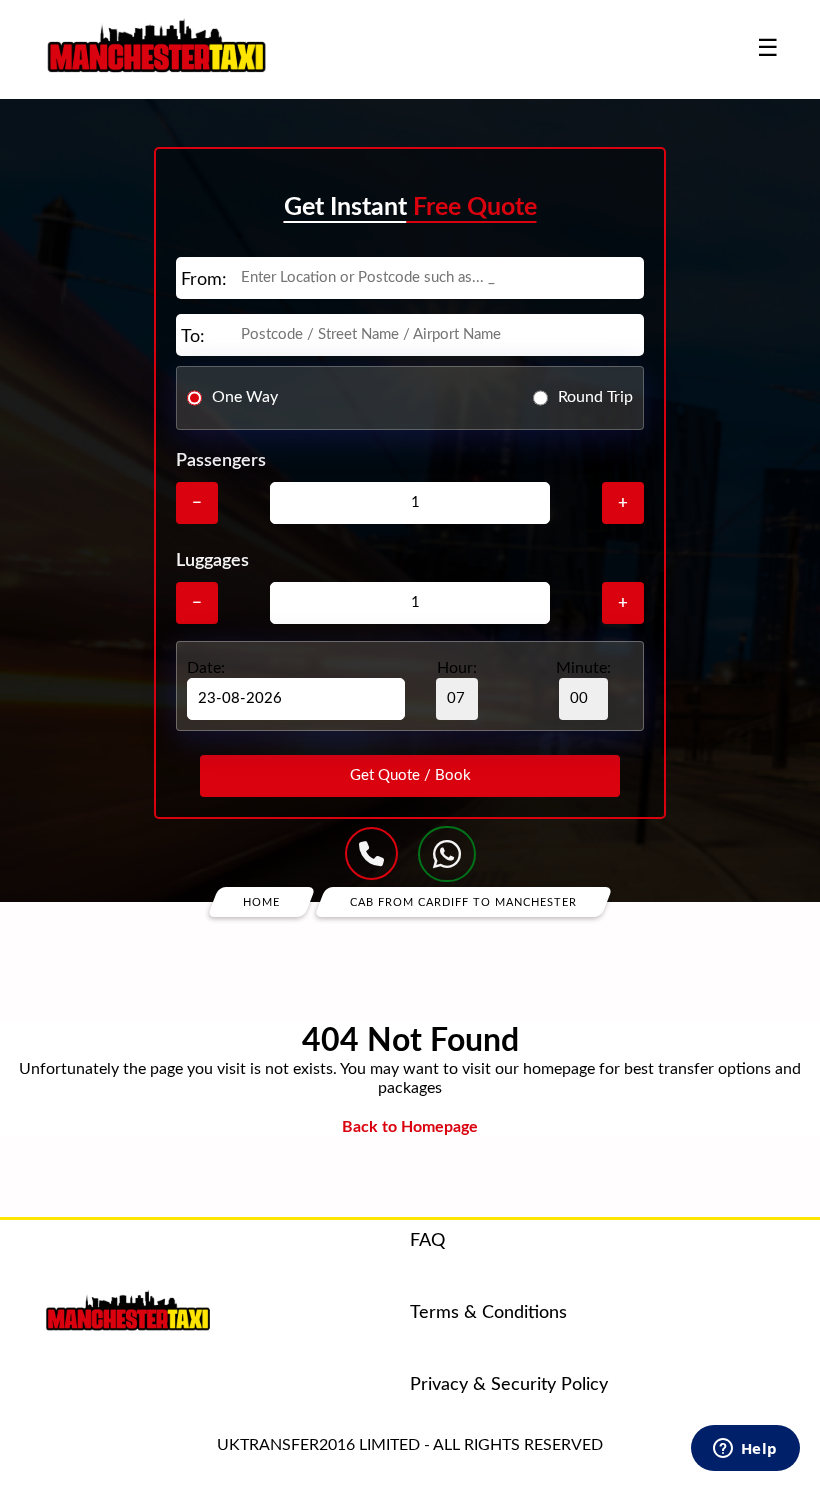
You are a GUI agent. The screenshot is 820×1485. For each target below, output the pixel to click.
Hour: (457, 668)
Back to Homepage (410, 1127)
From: (204, 280)
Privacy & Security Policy (509, 1385)
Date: (206, 668)
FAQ (427, 1241)
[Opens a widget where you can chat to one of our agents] (745, 1450)
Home (261, 901)
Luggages (212, 561)
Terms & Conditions (488, 1313)
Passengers (221, 461)
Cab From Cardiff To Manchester (463, 901)
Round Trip (595, 397)
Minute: (583, 668)
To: (193, 337)
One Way (245, 397)
